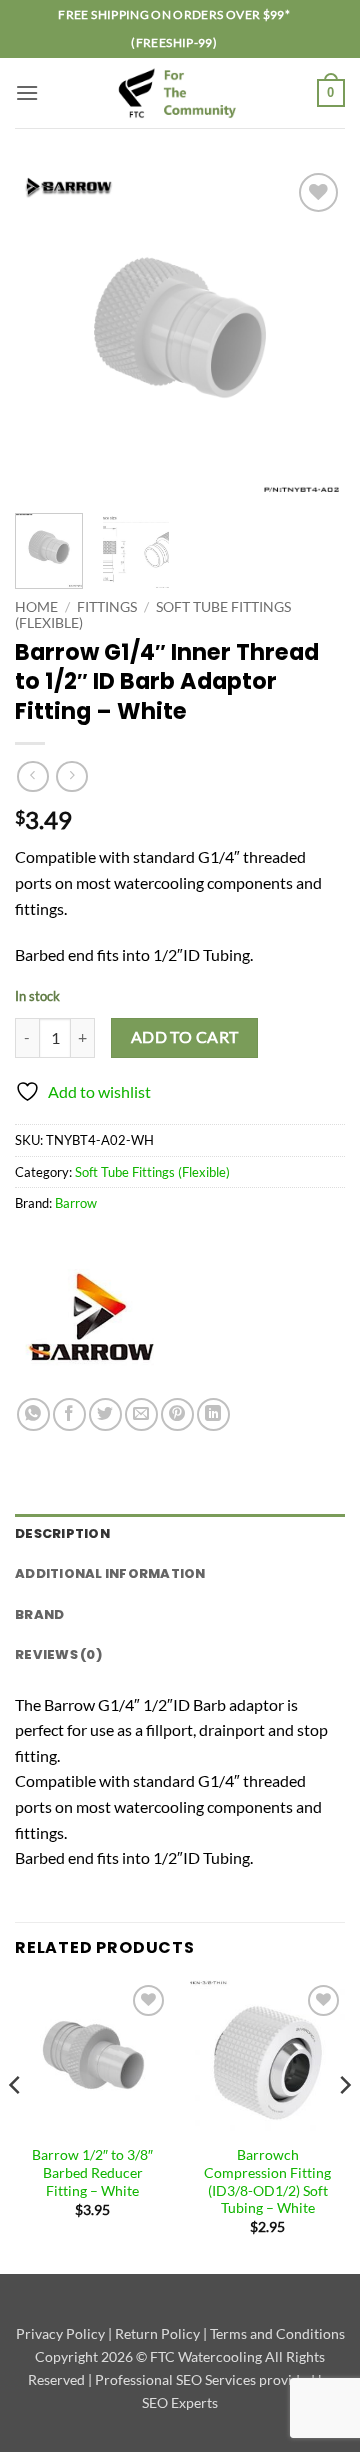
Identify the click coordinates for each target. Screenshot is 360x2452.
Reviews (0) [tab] (58, 1654)
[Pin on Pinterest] (177, 1414)
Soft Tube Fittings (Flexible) (152, 1172)
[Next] (313, 333)
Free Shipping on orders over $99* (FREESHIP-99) (174, 28)
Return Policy (157, 2333)
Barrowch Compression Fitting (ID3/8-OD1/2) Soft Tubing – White (267, 2181)
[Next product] (32, 776)
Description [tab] (62, 1533)
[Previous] (47, 333)
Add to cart (185, 1037)
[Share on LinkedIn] (213, 1414)
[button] (27, 92)
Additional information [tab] (110, 1573)
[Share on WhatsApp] (33, 1414)
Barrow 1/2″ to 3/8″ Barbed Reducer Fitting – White (92, 2172)
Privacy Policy (60, 2333)
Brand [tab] (39, 1614)
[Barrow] (90, 1323)
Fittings (107, 607)
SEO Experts (180, 2402)
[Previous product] (71, 776)
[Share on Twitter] (105, 1414)
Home (36, 607)
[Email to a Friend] (141, 1414)
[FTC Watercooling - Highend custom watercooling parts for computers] (180, 93)
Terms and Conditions (277, 2333)
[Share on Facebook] (69, 1414)
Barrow (76, 1203)
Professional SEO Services (175, 2379)
